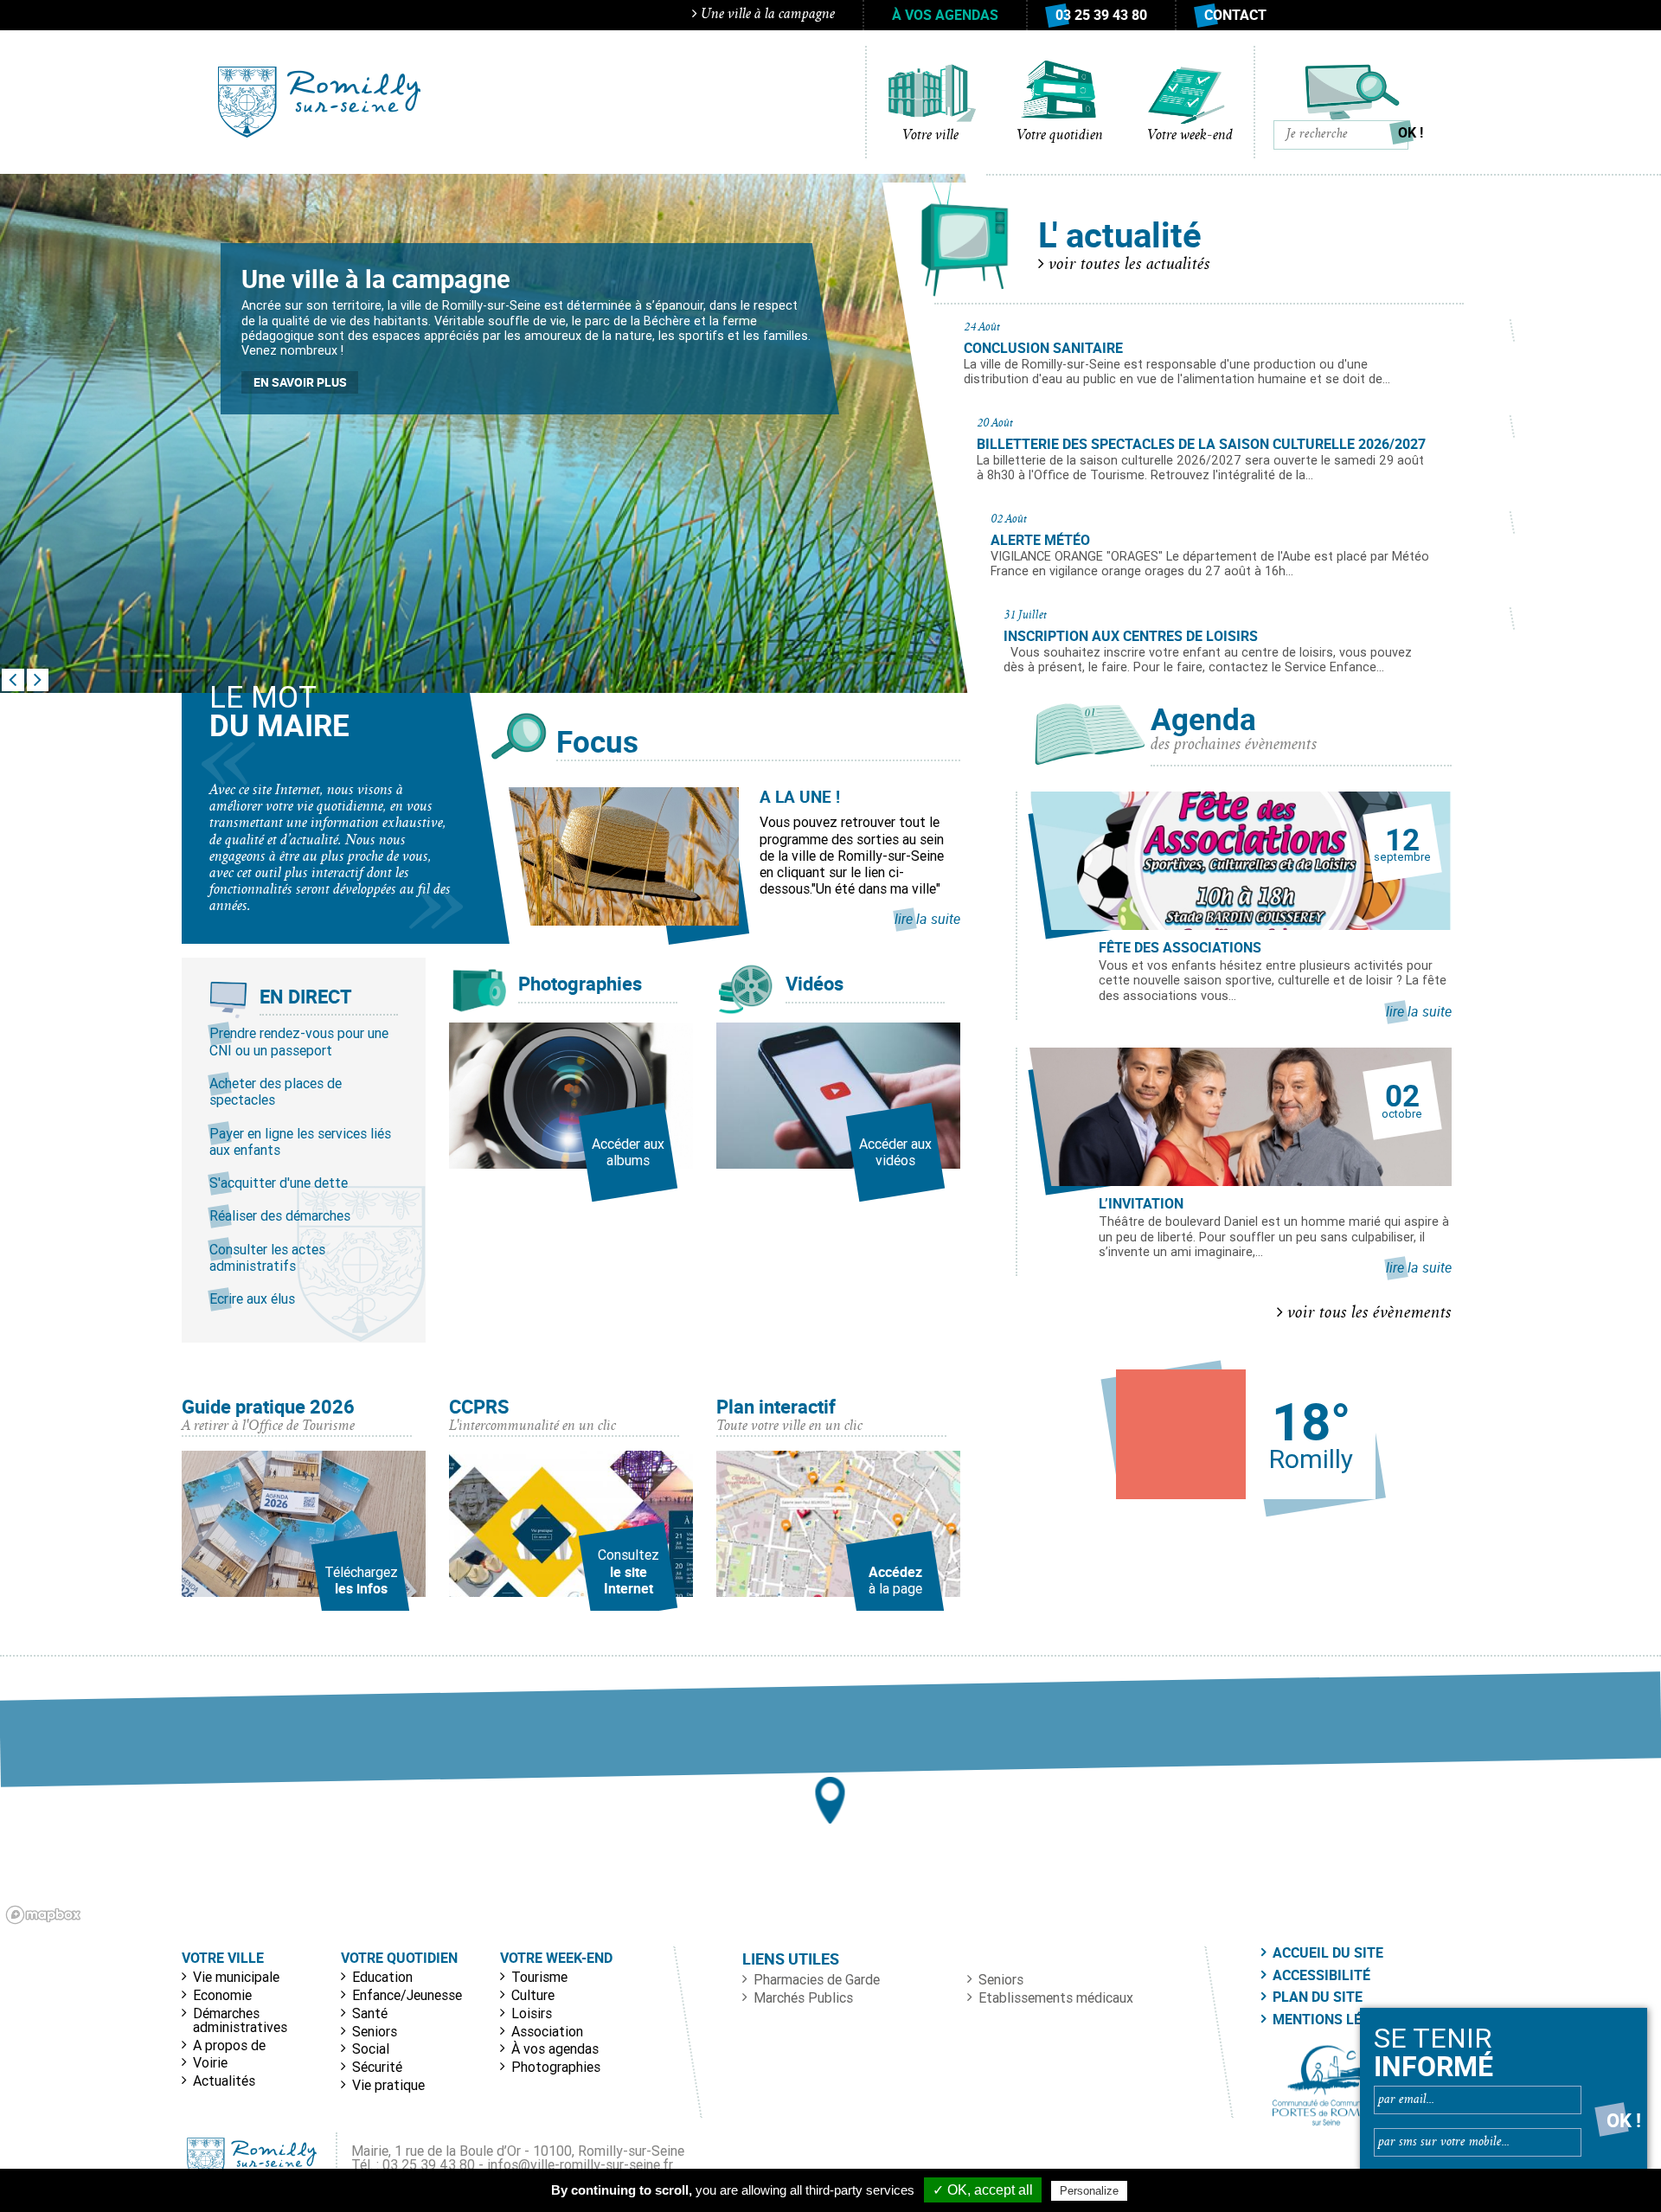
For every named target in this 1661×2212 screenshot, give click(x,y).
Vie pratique (388, 2085)
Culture (533, 1995)
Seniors (375, 2031)
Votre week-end (1190, 136)
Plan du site (1318, 1997)
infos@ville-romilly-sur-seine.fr (580, 2164)
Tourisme (539, 1977)
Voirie (210, 2062)
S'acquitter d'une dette (279, 1183)
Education (382, 1977)
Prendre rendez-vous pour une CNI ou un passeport (299, 1041)
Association (547, 2031)
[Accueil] (319, 102)
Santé (370, 2013)
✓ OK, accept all (983, 2190)
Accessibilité (1321, 1975)
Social (371, 2049)
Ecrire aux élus (252, 1298)
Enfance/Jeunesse (407, 1995)
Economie (222, 1995)
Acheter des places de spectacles (276, 1091)
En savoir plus (299, 382)
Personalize (1089, 2191)
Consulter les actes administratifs (267, 1257)
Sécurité (377, 2067)
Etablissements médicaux (1056, 1997)
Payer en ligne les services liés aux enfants (300, 1141)
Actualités (224, 2081)
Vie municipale (236, 1977)
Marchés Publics (803, 1997)
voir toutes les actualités (1127, 265)
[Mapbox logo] (43, 1915)
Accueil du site (1328, 1952)
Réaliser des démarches (280, 1215)
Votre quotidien (1060, 136)
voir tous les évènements (1367, 1314)
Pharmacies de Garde (817, 1979)
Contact (1235, 15)
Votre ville (930, 136)
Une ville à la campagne (766, 15)
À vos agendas (945, 15)
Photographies (556, 2067)
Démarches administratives (240, 2020)
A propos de (229, 2045)
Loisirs (532, 2013)
